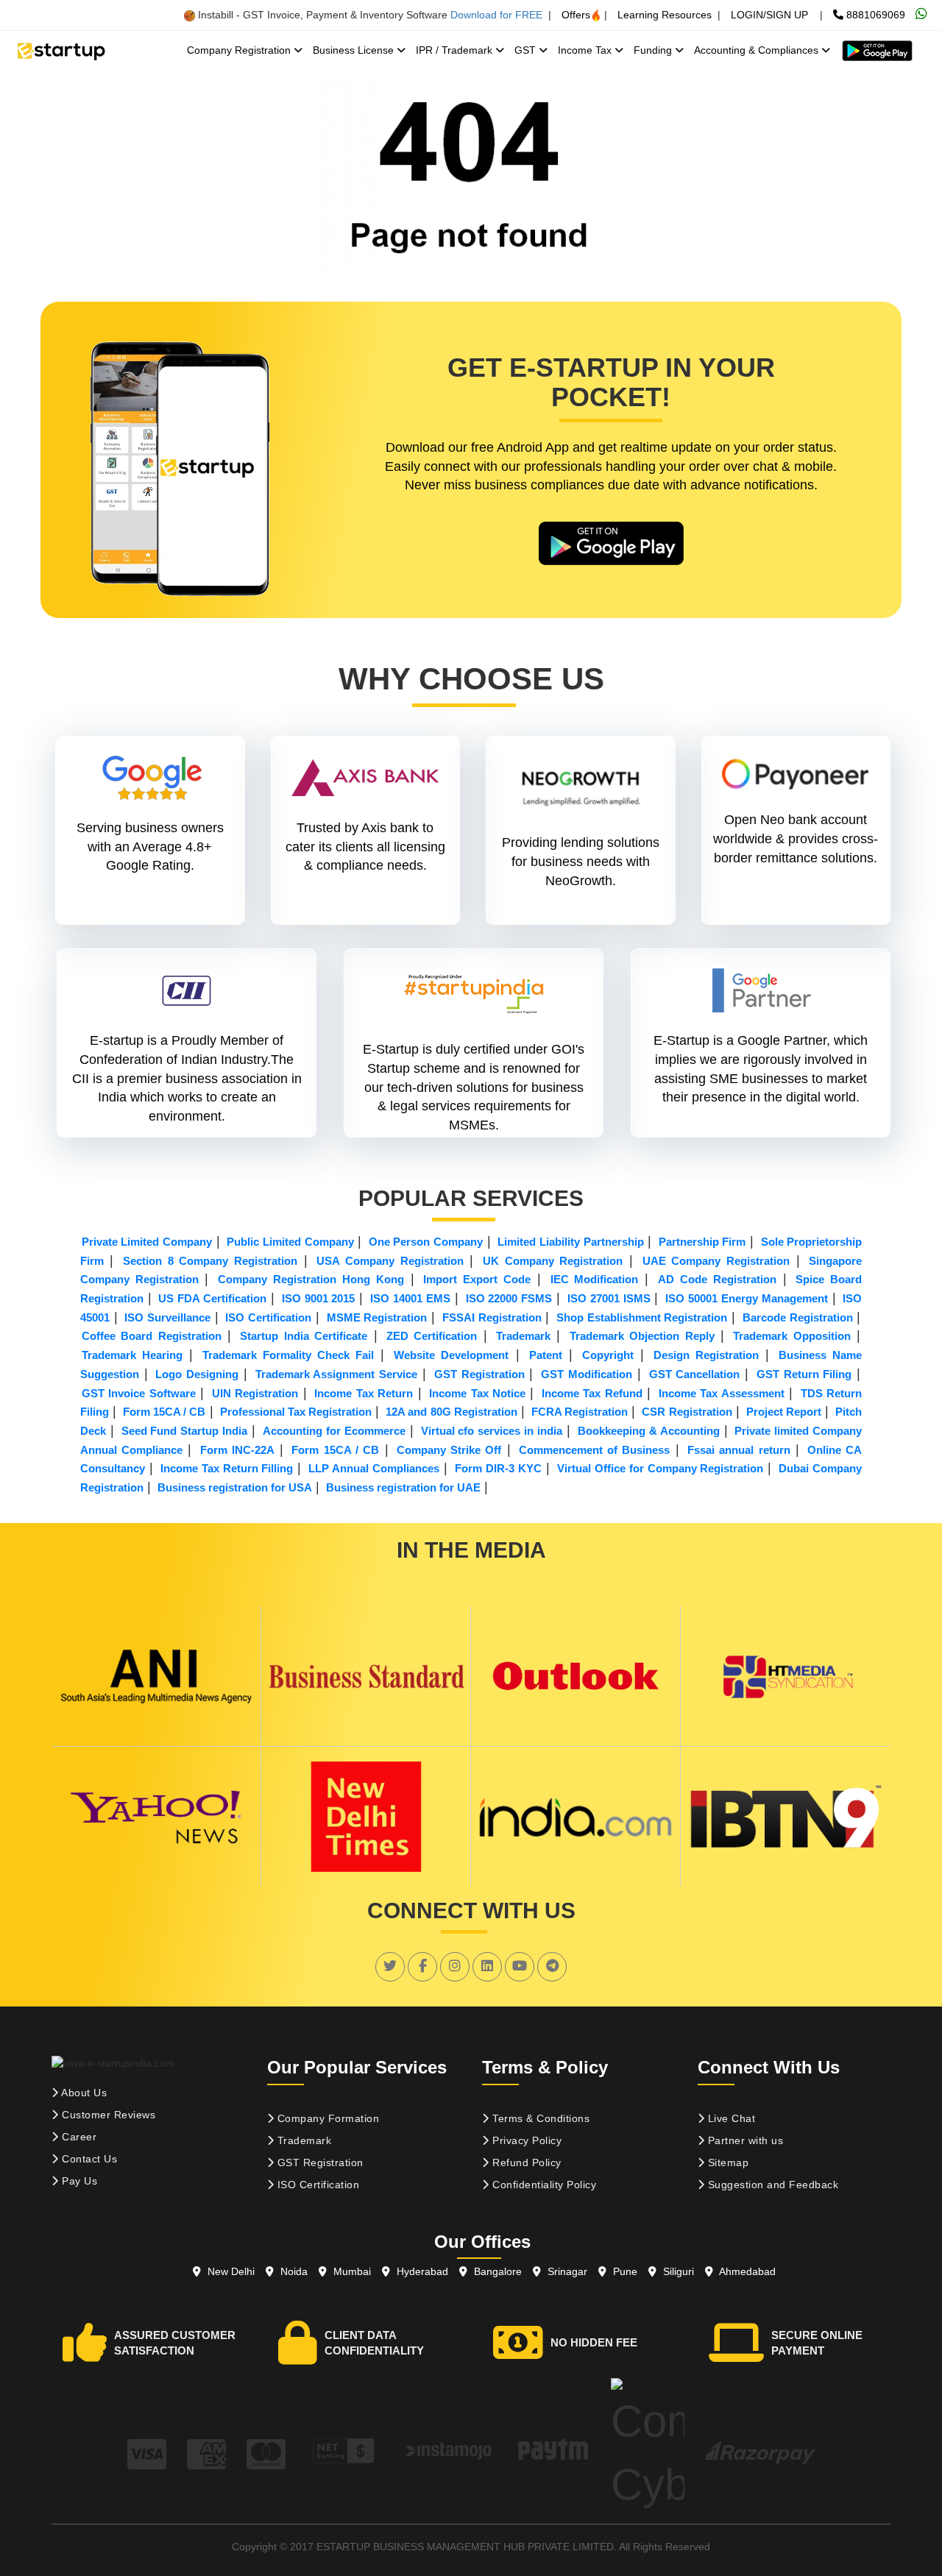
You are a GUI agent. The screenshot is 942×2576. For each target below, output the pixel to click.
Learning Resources (665, 15)
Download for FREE (496, 15)
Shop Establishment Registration (642, 1317)
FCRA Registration (580, 1412)
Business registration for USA (235, 1487)
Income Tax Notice (477, 1393)
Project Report (784, 1412)
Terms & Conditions (540, 2118)
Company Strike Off (449, 1450)
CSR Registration (687, 1412)
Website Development (451, 1355)
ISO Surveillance (167, 1317)
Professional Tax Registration (296, 1412)
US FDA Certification (212, 1298)
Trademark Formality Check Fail (288, 1355)
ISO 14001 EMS (410, 1298)
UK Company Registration (553, 1261)
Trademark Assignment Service (337, 1374)
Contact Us (88, 2159)
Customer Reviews (107, 2115)
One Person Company (426, 1242)
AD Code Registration (717, 1279)
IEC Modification (595, 1279)
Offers (576, 15)
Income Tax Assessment (722, 1393)
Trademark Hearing (132, 1355)
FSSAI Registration (492, 1317)
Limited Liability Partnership (570, 1242)
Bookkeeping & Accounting (649, 1431)
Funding (654, 50)
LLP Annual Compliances (374, 1468)
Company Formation (326, 2118)
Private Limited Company (147, 1242)
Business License (355, 50)
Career (78, 2137)
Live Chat (730, 2118)
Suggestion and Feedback (771, 2185)
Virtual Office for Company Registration (661, 1468)
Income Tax (586, 50)
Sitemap (726, 2162)
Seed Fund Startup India (185, 1431)
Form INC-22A (237, 1450)
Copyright (608, 1355)
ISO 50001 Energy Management (747, 1298)
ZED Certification (432, 1336)
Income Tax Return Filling (227, 1468)
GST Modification (587, 1374)
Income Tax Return (364, 1393)
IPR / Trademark (456, 50)
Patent (546, 1355)
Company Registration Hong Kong (311, 1279)
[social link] (390, 1966)
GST (527, 50)
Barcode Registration (798, 1317)
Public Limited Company (290, 1242)
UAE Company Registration (716, 1261)
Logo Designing (197, 1374)
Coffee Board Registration (152, 1336)
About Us (83, 2093)
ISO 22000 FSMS (509, 1298)
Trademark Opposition (792, 1336)
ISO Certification (268, 1317)
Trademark (523, 1336)
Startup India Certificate (304, 1336)
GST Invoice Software (139, 1393)
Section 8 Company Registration (210, 1261)
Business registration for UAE (403, 1487)
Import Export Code (477, 1279)
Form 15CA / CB (164, 1412)
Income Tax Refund (592, 1393)
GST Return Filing (804, 1374)
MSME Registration (377, 1317)
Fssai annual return (739, 1450)
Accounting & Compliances (758, 50)
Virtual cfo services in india (492, 1431)
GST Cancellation (695, 1374)
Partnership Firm (702, 1242)
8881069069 (874, 15)
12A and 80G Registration (451, 1412)
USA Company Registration (390, 1261)
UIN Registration (255, 1393)
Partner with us (744, 2140)
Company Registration (240, 50)
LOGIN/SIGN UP (769, 15)
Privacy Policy (526, 2140)
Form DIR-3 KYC (498, 1468)
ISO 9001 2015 (319, 1298)
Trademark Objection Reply (642, 1336)
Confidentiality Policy (543, 2185)
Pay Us (78, 2181)
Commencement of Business (595, 1450)
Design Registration (706, 1355)
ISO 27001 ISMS (609, 1298)
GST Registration (479, 1374)
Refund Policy (525, 2162)
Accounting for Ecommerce (334, 1431)
